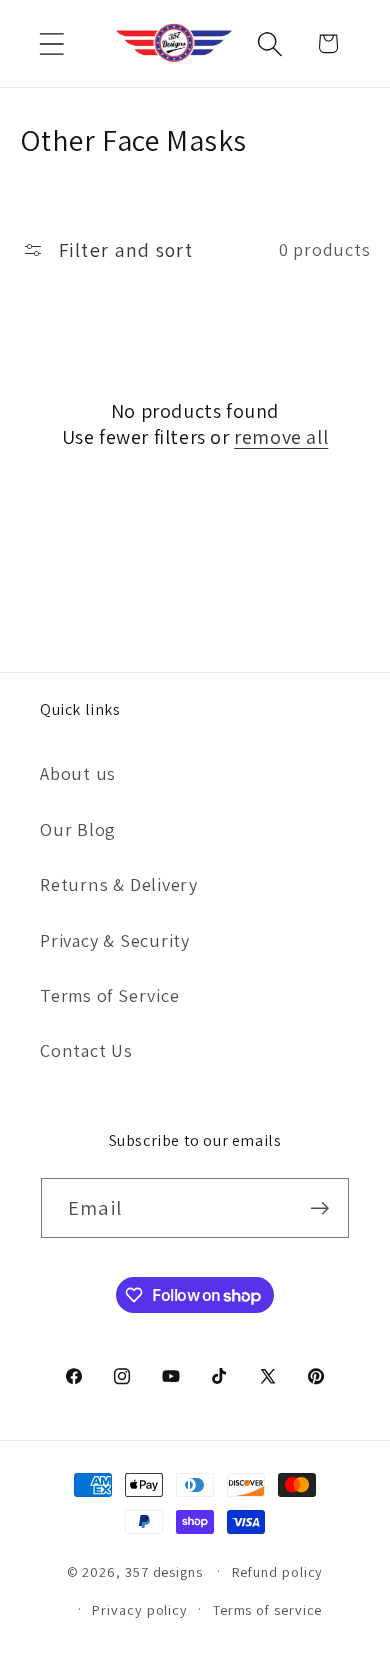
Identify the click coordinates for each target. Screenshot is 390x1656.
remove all (281, 437)
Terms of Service (109, 995)
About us (78, 773)
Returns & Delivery (119, 884)
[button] (51, 43)
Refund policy (278, 1571)
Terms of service (268, 1609)
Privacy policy (140, 1609)
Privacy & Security (115, 940)
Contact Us (86, 1050)
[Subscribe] (319, 1208)
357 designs (164, 1570)
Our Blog (78, 829)
